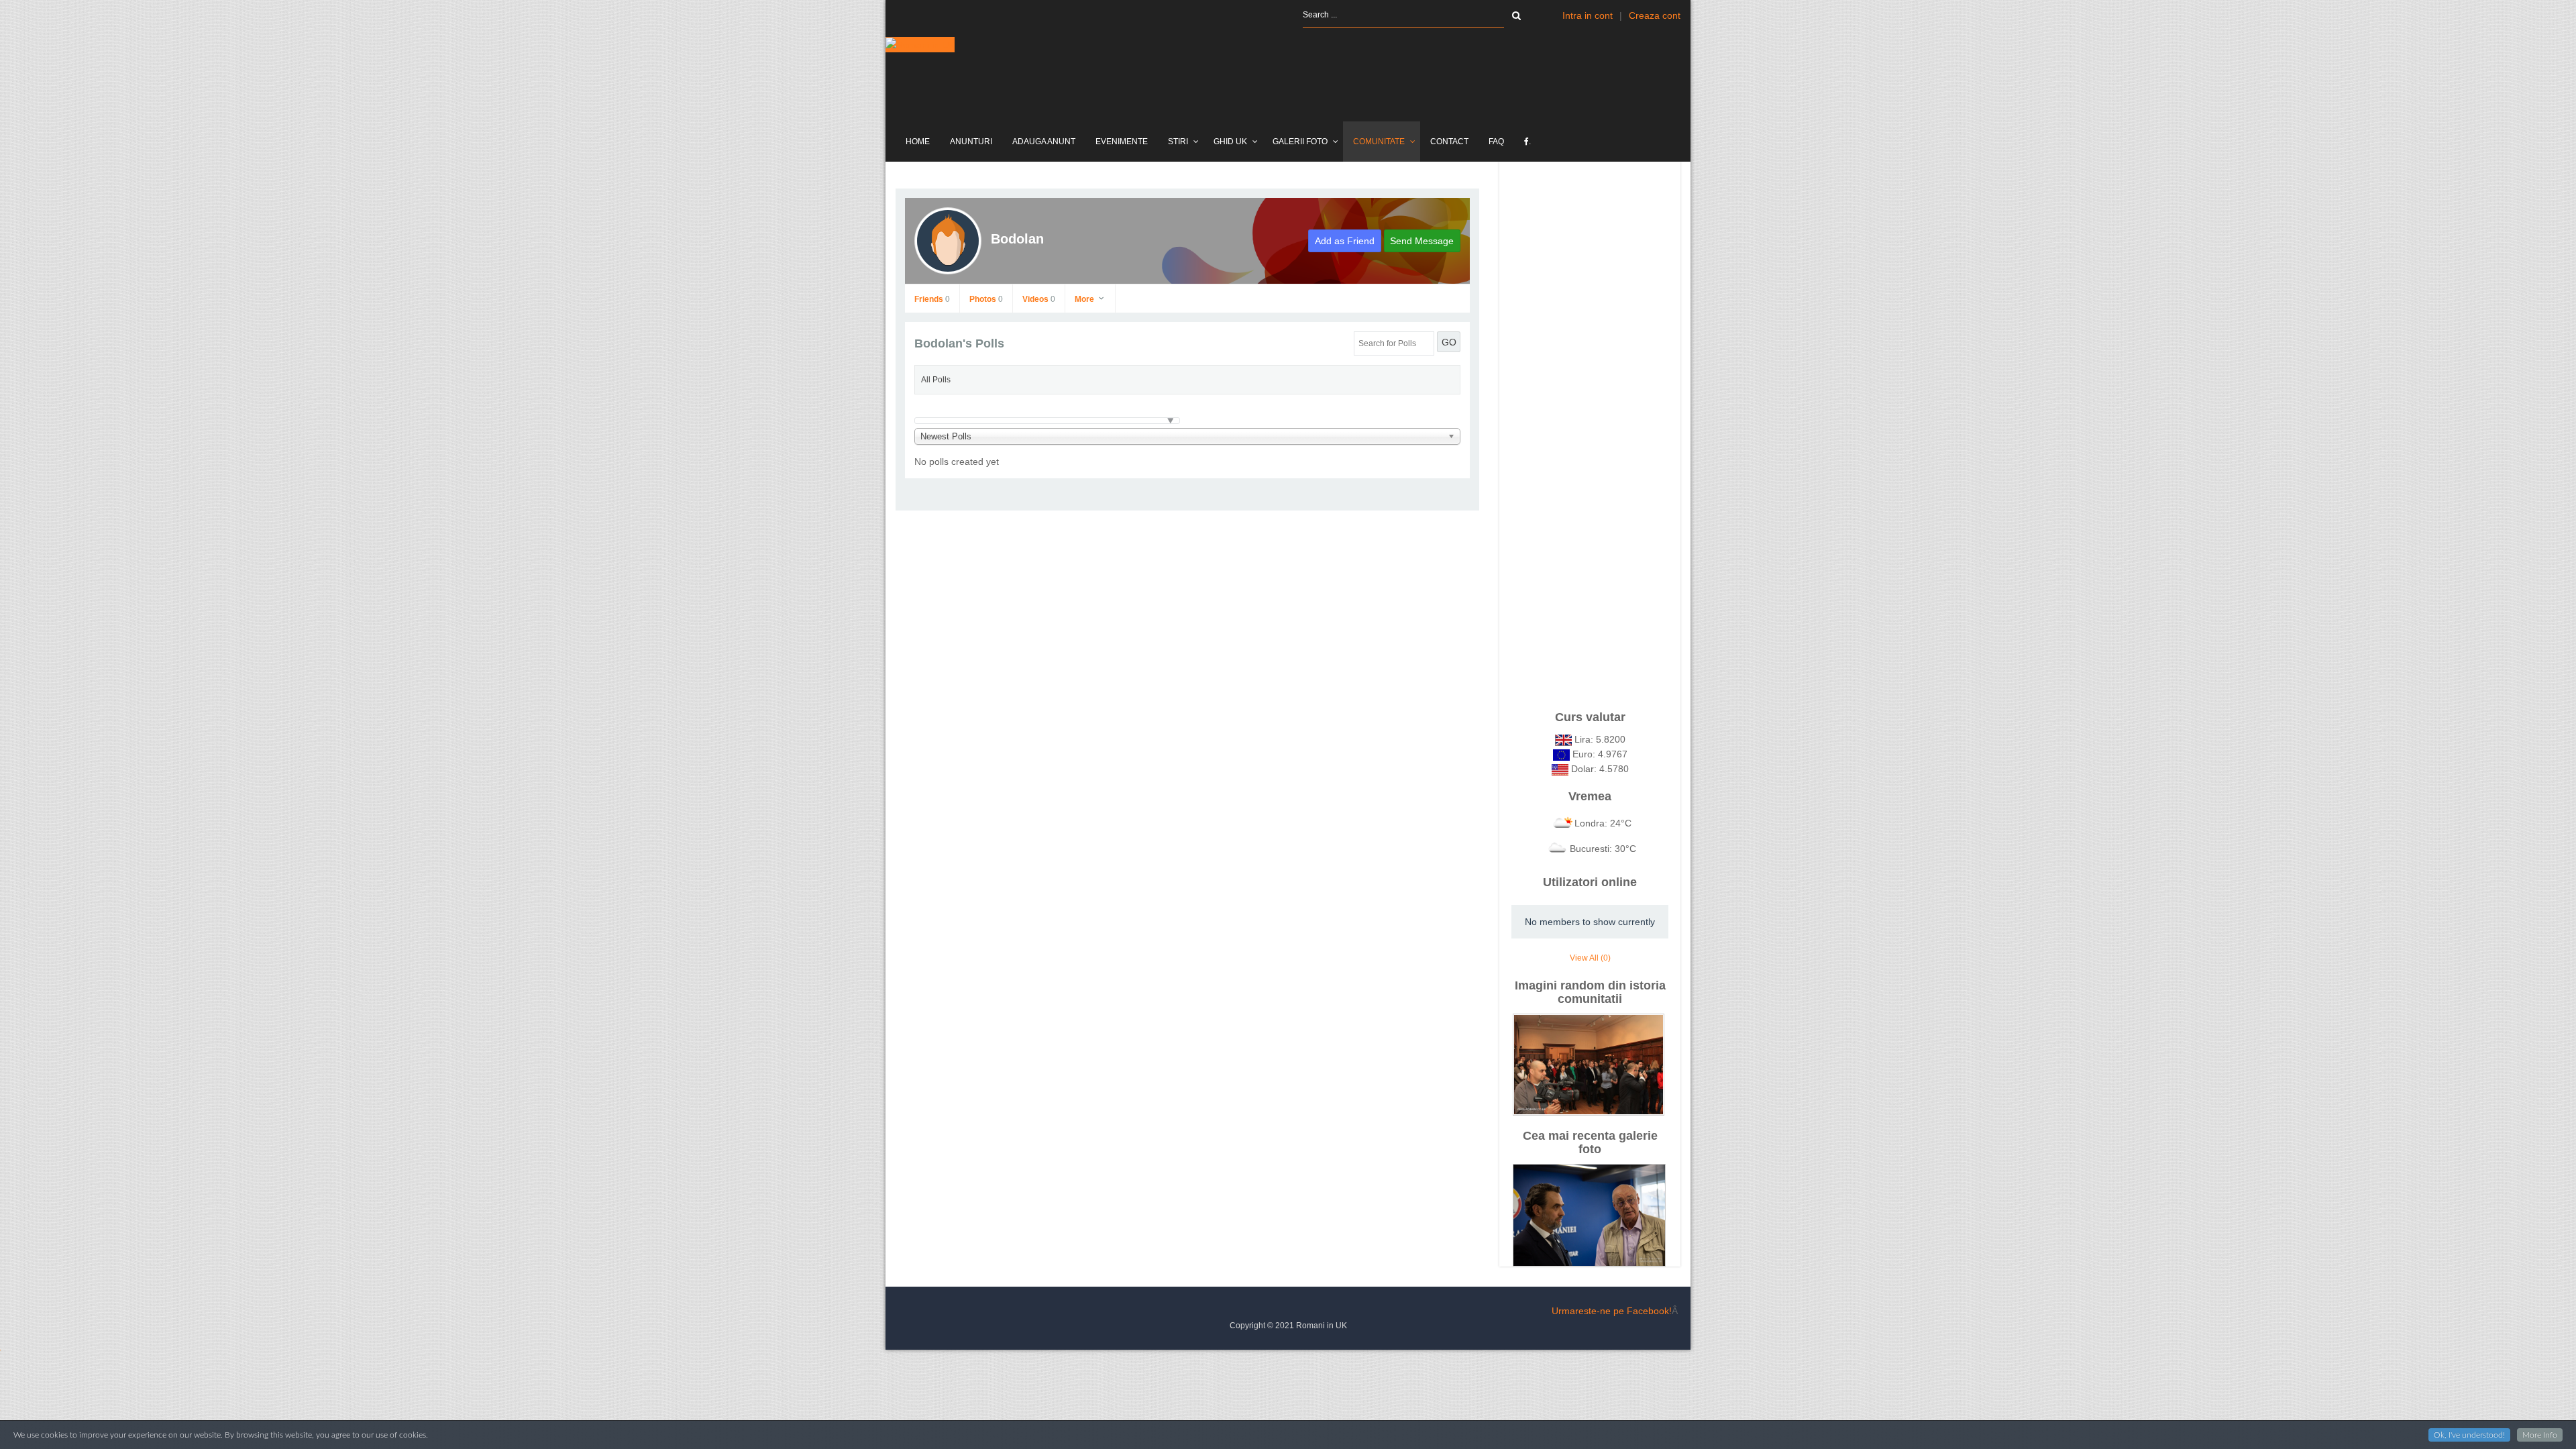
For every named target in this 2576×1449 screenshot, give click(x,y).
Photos (986, 299)
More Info (2540, 1435)
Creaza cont (1655, 15)
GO (1449, 342)
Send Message (1422, 241)
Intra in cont (1588, 15)
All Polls (936, 380)
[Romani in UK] (920, 45)
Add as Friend (1345, 241)
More (1085, 299)
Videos (1039, 299)
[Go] (1516, 15)
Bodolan (1017, 239)
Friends (932, 299)
